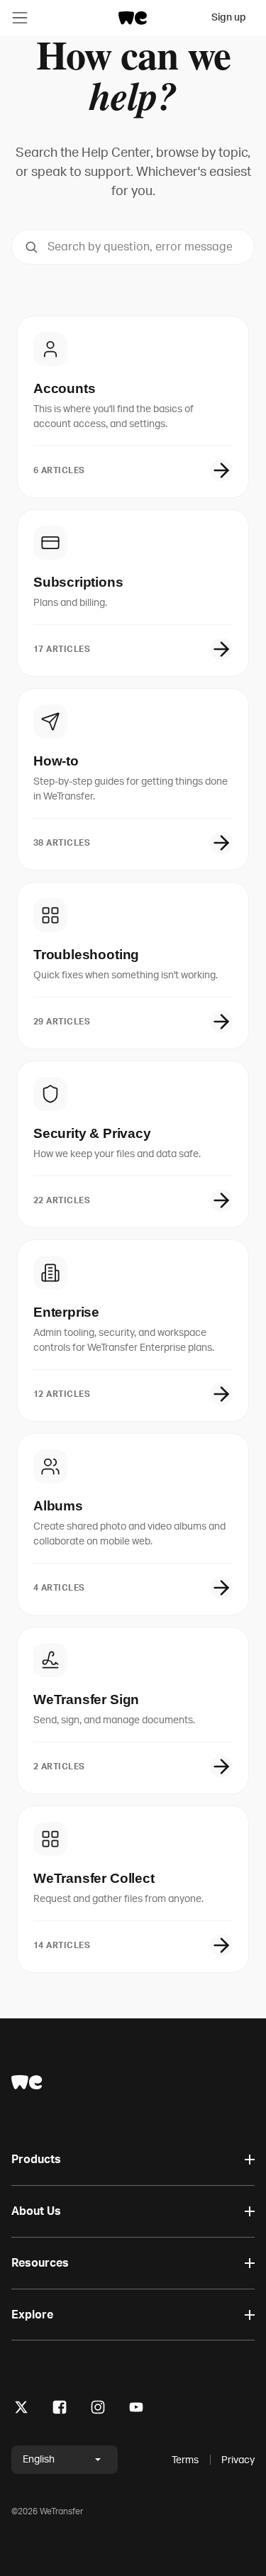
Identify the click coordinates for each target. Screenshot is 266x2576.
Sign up (229, 17)
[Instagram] (98, 2410)
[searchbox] (133, 247)
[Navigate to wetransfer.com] (27, 2082)
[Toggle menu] (20, 18)
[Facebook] (60, 2410)
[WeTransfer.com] (133, 18)
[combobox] (133, 247)
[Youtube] (136, 2410)
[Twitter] (21, 2410)
